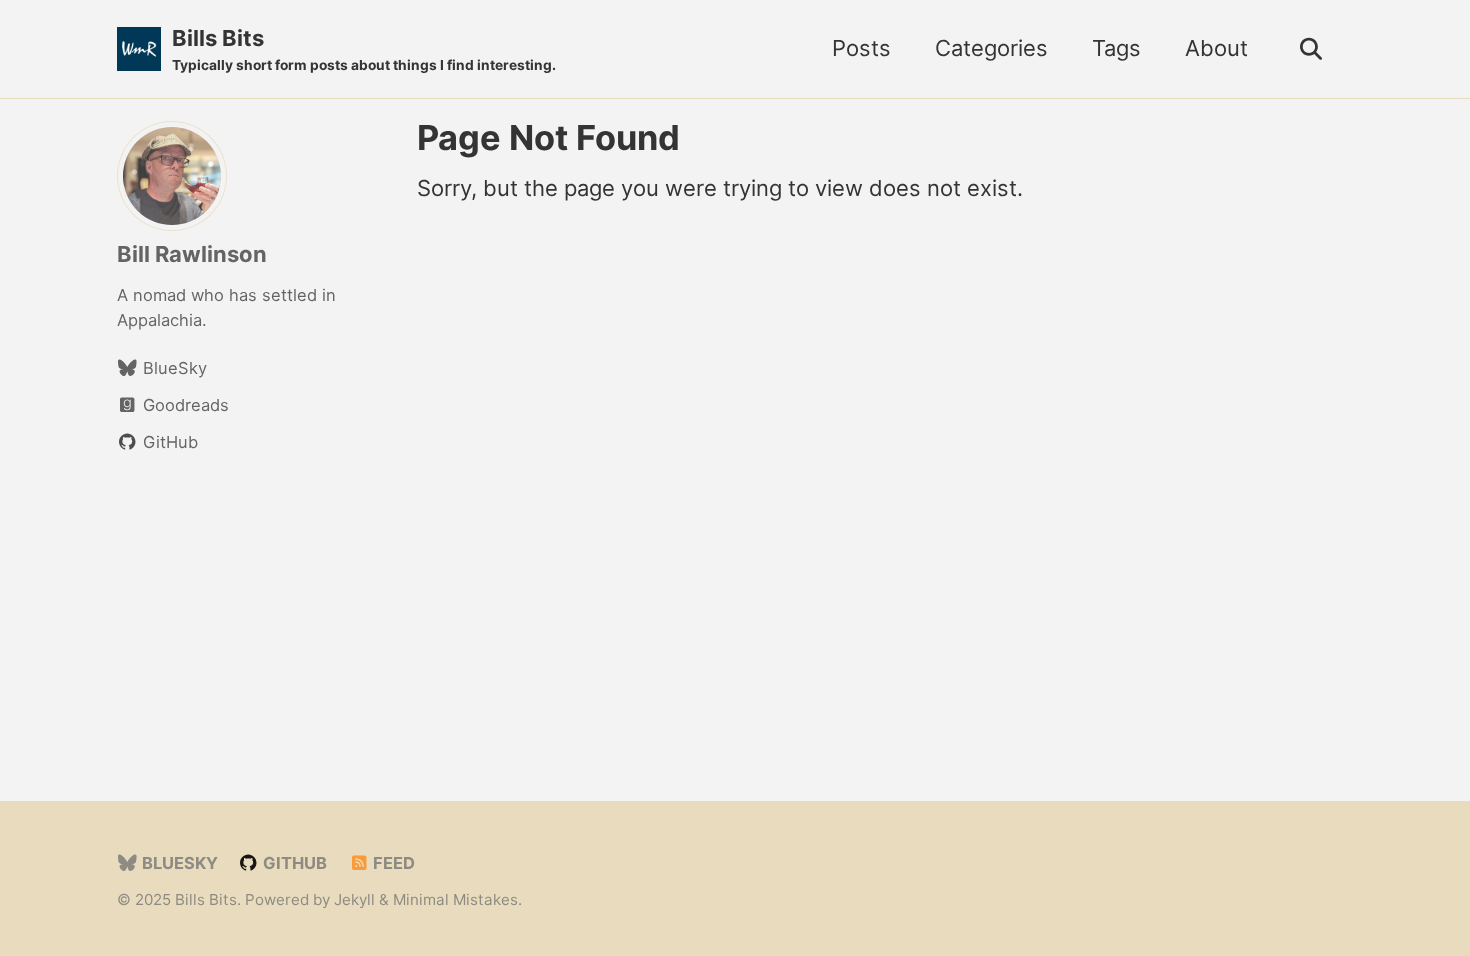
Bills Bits (364, 49)
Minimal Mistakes (455, 899)
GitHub (293, 863)
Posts (861, 48)
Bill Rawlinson (192, 254)
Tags (1116, 48)
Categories (991, 48)
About (1216, 48)
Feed (392, 863)
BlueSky (178, 863)
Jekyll (354, 899)
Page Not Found (548, 137)
